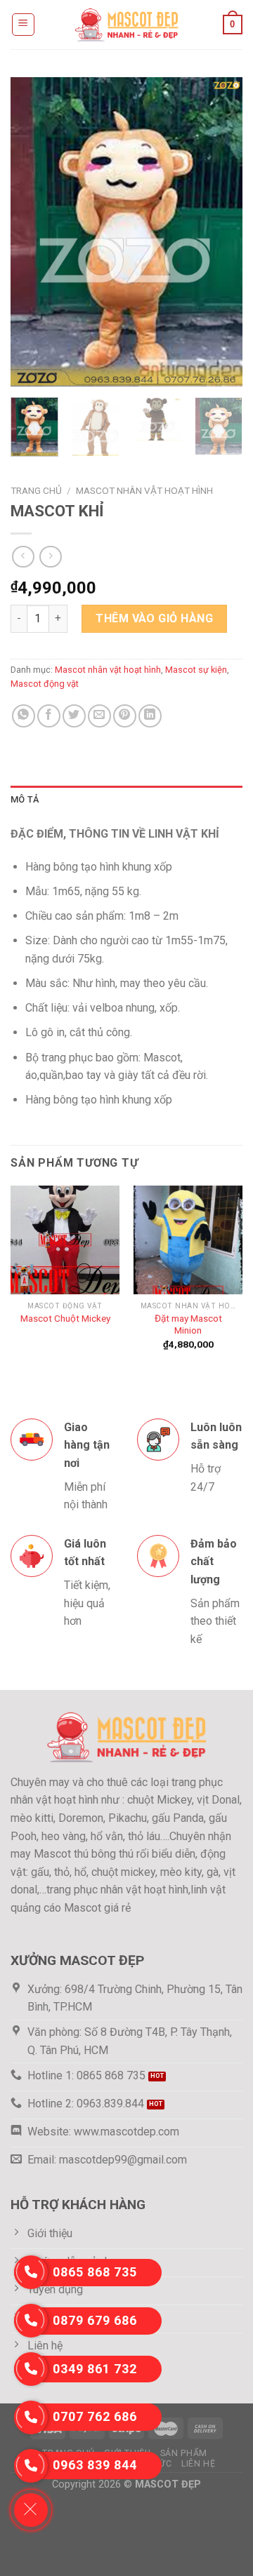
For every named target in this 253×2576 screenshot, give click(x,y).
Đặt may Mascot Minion (188, 1324)
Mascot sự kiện (196, 670)
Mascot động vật (45, 684)
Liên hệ (198, 2464)
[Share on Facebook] (49, 716)
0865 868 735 (95, 2272)
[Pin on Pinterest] (125, 716)
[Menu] (24, 25)
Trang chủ (36, 490)
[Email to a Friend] (99, 716)
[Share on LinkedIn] (150, 716)
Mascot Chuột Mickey (65, 1318)
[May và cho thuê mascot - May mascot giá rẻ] (126, 24)
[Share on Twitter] (74, 716)
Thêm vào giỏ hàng (154, 618)
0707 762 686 (95, 2416)
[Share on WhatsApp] (24, 716)
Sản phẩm (184, 2453)
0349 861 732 (95, 2369)
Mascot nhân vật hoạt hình (144, 490)
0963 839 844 (95, 2465)
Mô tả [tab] (25, 799)
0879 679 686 (95, 2320)
